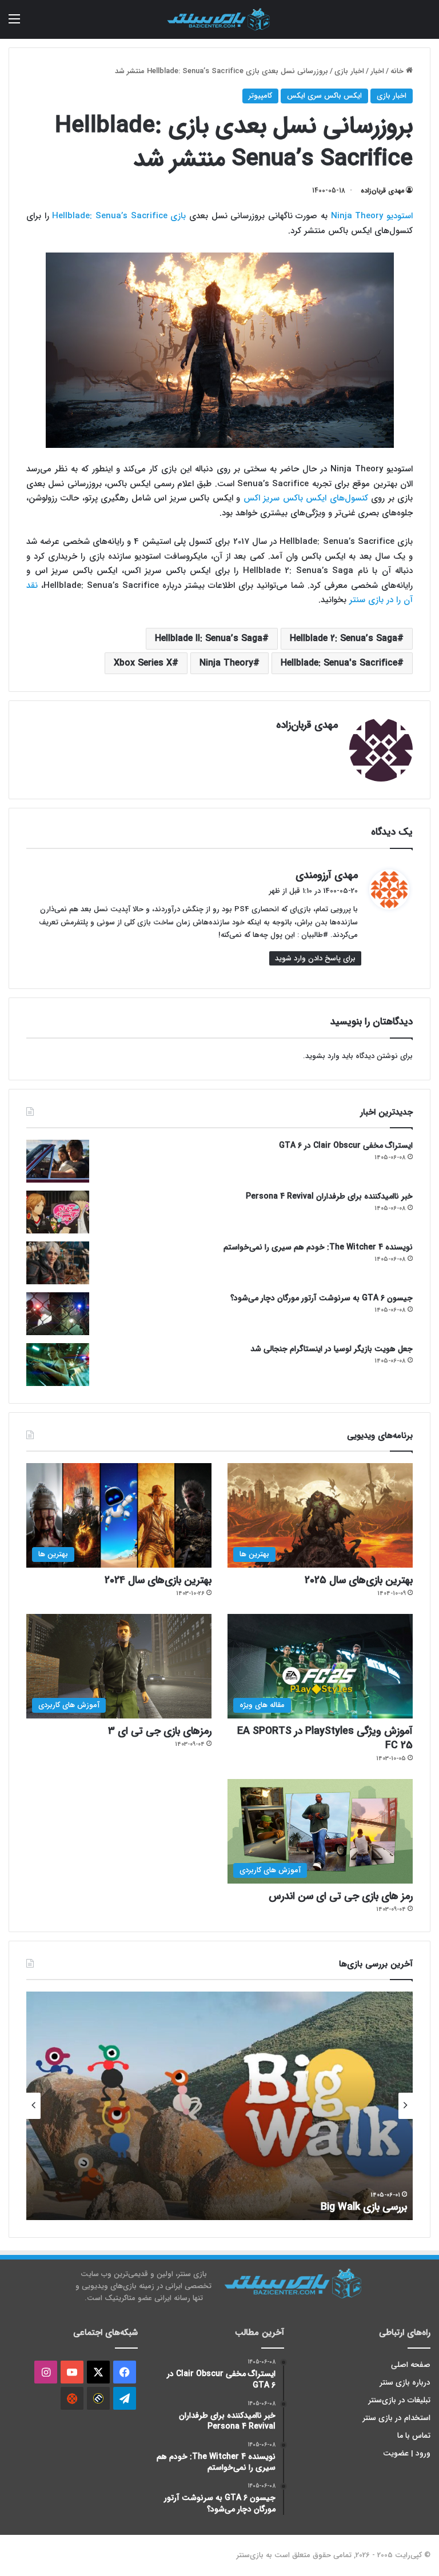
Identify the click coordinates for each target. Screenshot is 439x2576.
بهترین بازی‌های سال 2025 (359, 1580)
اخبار (377, 71)
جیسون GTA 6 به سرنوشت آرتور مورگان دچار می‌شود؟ (322, 1298)
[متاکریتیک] (98, 2398)
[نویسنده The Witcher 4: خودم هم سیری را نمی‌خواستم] (58, 1263)
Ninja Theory (226, 663)
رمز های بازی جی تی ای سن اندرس (341, 1896)
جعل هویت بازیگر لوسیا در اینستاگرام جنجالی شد (332, 1349)
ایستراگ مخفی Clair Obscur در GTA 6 (346, 1145)
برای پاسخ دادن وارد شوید (315, 958)
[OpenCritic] (72, 2398)
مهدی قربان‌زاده (382, 191)
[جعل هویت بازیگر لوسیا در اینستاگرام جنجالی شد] (58, 1365)
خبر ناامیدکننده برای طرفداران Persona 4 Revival (329, 1196)
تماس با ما (414, 2436)
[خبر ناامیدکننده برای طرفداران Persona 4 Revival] (58, 1212)
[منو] (14, 24)
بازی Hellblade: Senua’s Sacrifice (119, 216)
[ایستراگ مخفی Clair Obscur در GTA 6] (58, 1161)
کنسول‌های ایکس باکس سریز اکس (306, 498)
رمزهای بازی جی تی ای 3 (160, 1731)
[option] (219, 2106)
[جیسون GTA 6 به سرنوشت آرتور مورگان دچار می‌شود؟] (58, 1314)
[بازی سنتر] (219, 19)
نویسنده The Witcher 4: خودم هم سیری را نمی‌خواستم (318, 1247)
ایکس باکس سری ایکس (324, 96)
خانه (398, 71)
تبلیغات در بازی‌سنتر (400, 2400)
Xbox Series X (143, 663)
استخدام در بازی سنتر (397, 2418)
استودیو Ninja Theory (372, 216)
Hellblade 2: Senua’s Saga (344, 638)
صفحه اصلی (411, 2365)
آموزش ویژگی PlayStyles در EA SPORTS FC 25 (325, 1738)
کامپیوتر (260, 96)
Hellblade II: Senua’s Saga (209, 638)
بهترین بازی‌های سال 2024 (158, 1580)
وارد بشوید (322, 1056)
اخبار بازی (349, 71)
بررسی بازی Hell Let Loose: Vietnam (327, 2207)
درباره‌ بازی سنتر (405, 2383)
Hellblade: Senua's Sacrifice (339, 663)
